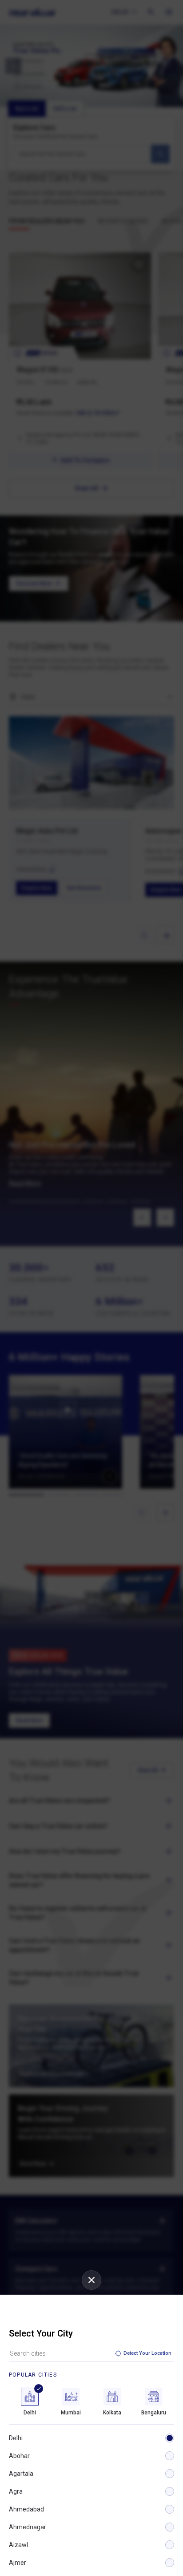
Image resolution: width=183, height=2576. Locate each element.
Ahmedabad (26, 2509)
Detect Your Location (147, 2353)
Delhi (16, 2438)
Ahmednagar (28, 2527)
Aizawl (18, 2545)
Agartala (21, 2474)
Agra (16, 2491)
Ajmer (18, 2563)
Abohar (19, 2456)
